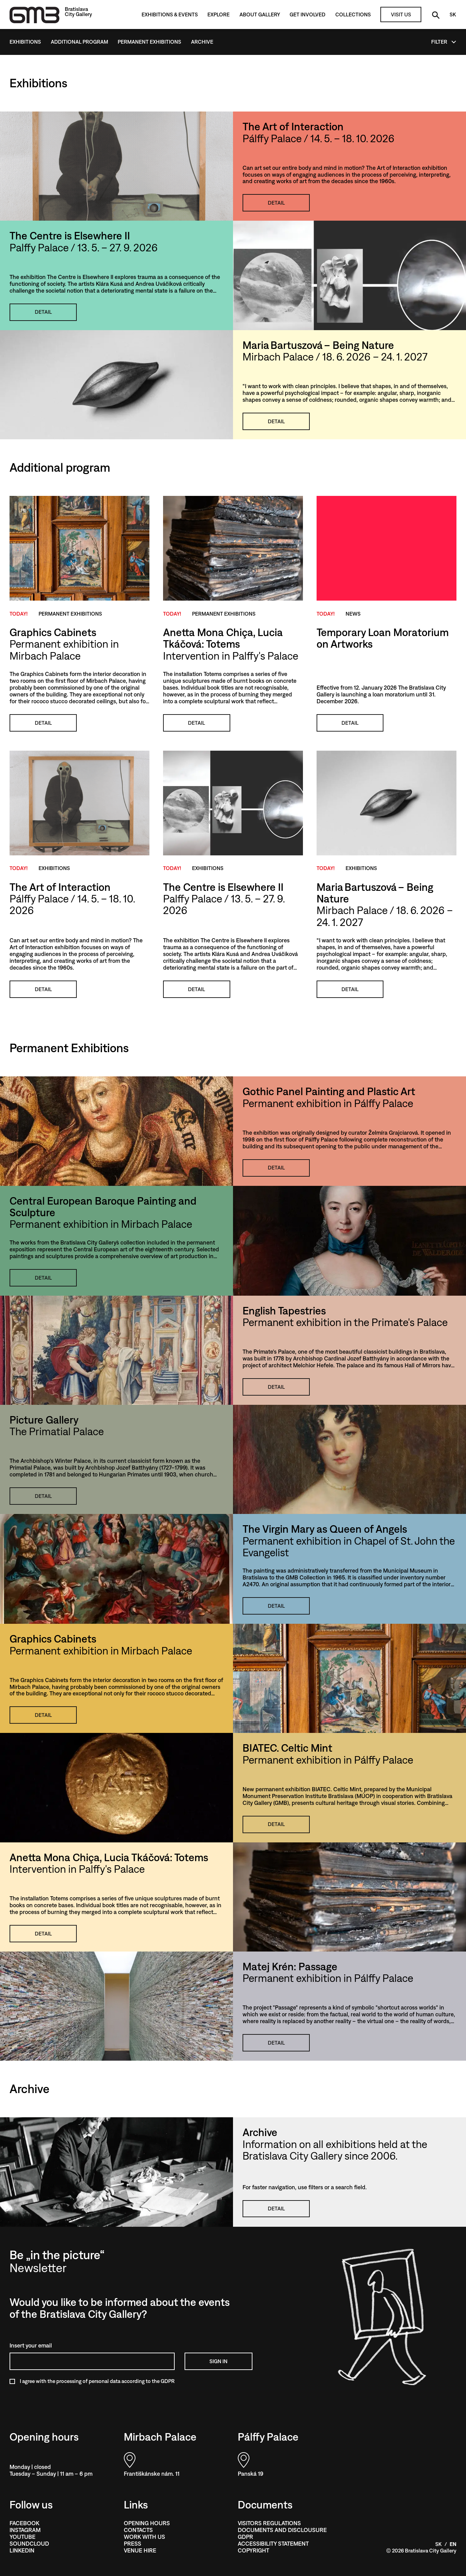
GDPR (245, 2537)
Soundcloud (29, 2544)
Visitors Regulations (269, 2523)
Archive (202, 42)
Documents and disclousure (282, 2530)
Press (133, 2544)
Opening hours (147, 2523)
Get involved (308, 14)
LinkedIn (22, 2550)
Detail (276, 203)
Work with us (144, 2537)
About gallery (260, 14)
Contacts (138, 2530)
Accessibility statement (273, 2544)
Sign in (219, 2361)
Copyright (253, 2550)
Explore (219, 14)
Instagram (25, 2530)
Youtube (23, 2537)
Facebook (24, 2523)
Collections (353, 14)
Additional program (79, 42)
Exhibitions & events (170, 14)
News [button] (353, 614)
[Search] (435, 14)
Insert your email (31, 2345)
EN (453, 2544)
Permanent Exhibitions (149, 42)
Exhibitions (25, 42)
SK (453, 14)
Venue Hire (140, 2550)
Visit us (401, 14)
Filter (439, 42)
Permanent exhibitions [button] (70, 614)
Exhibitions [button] (54, 868)
